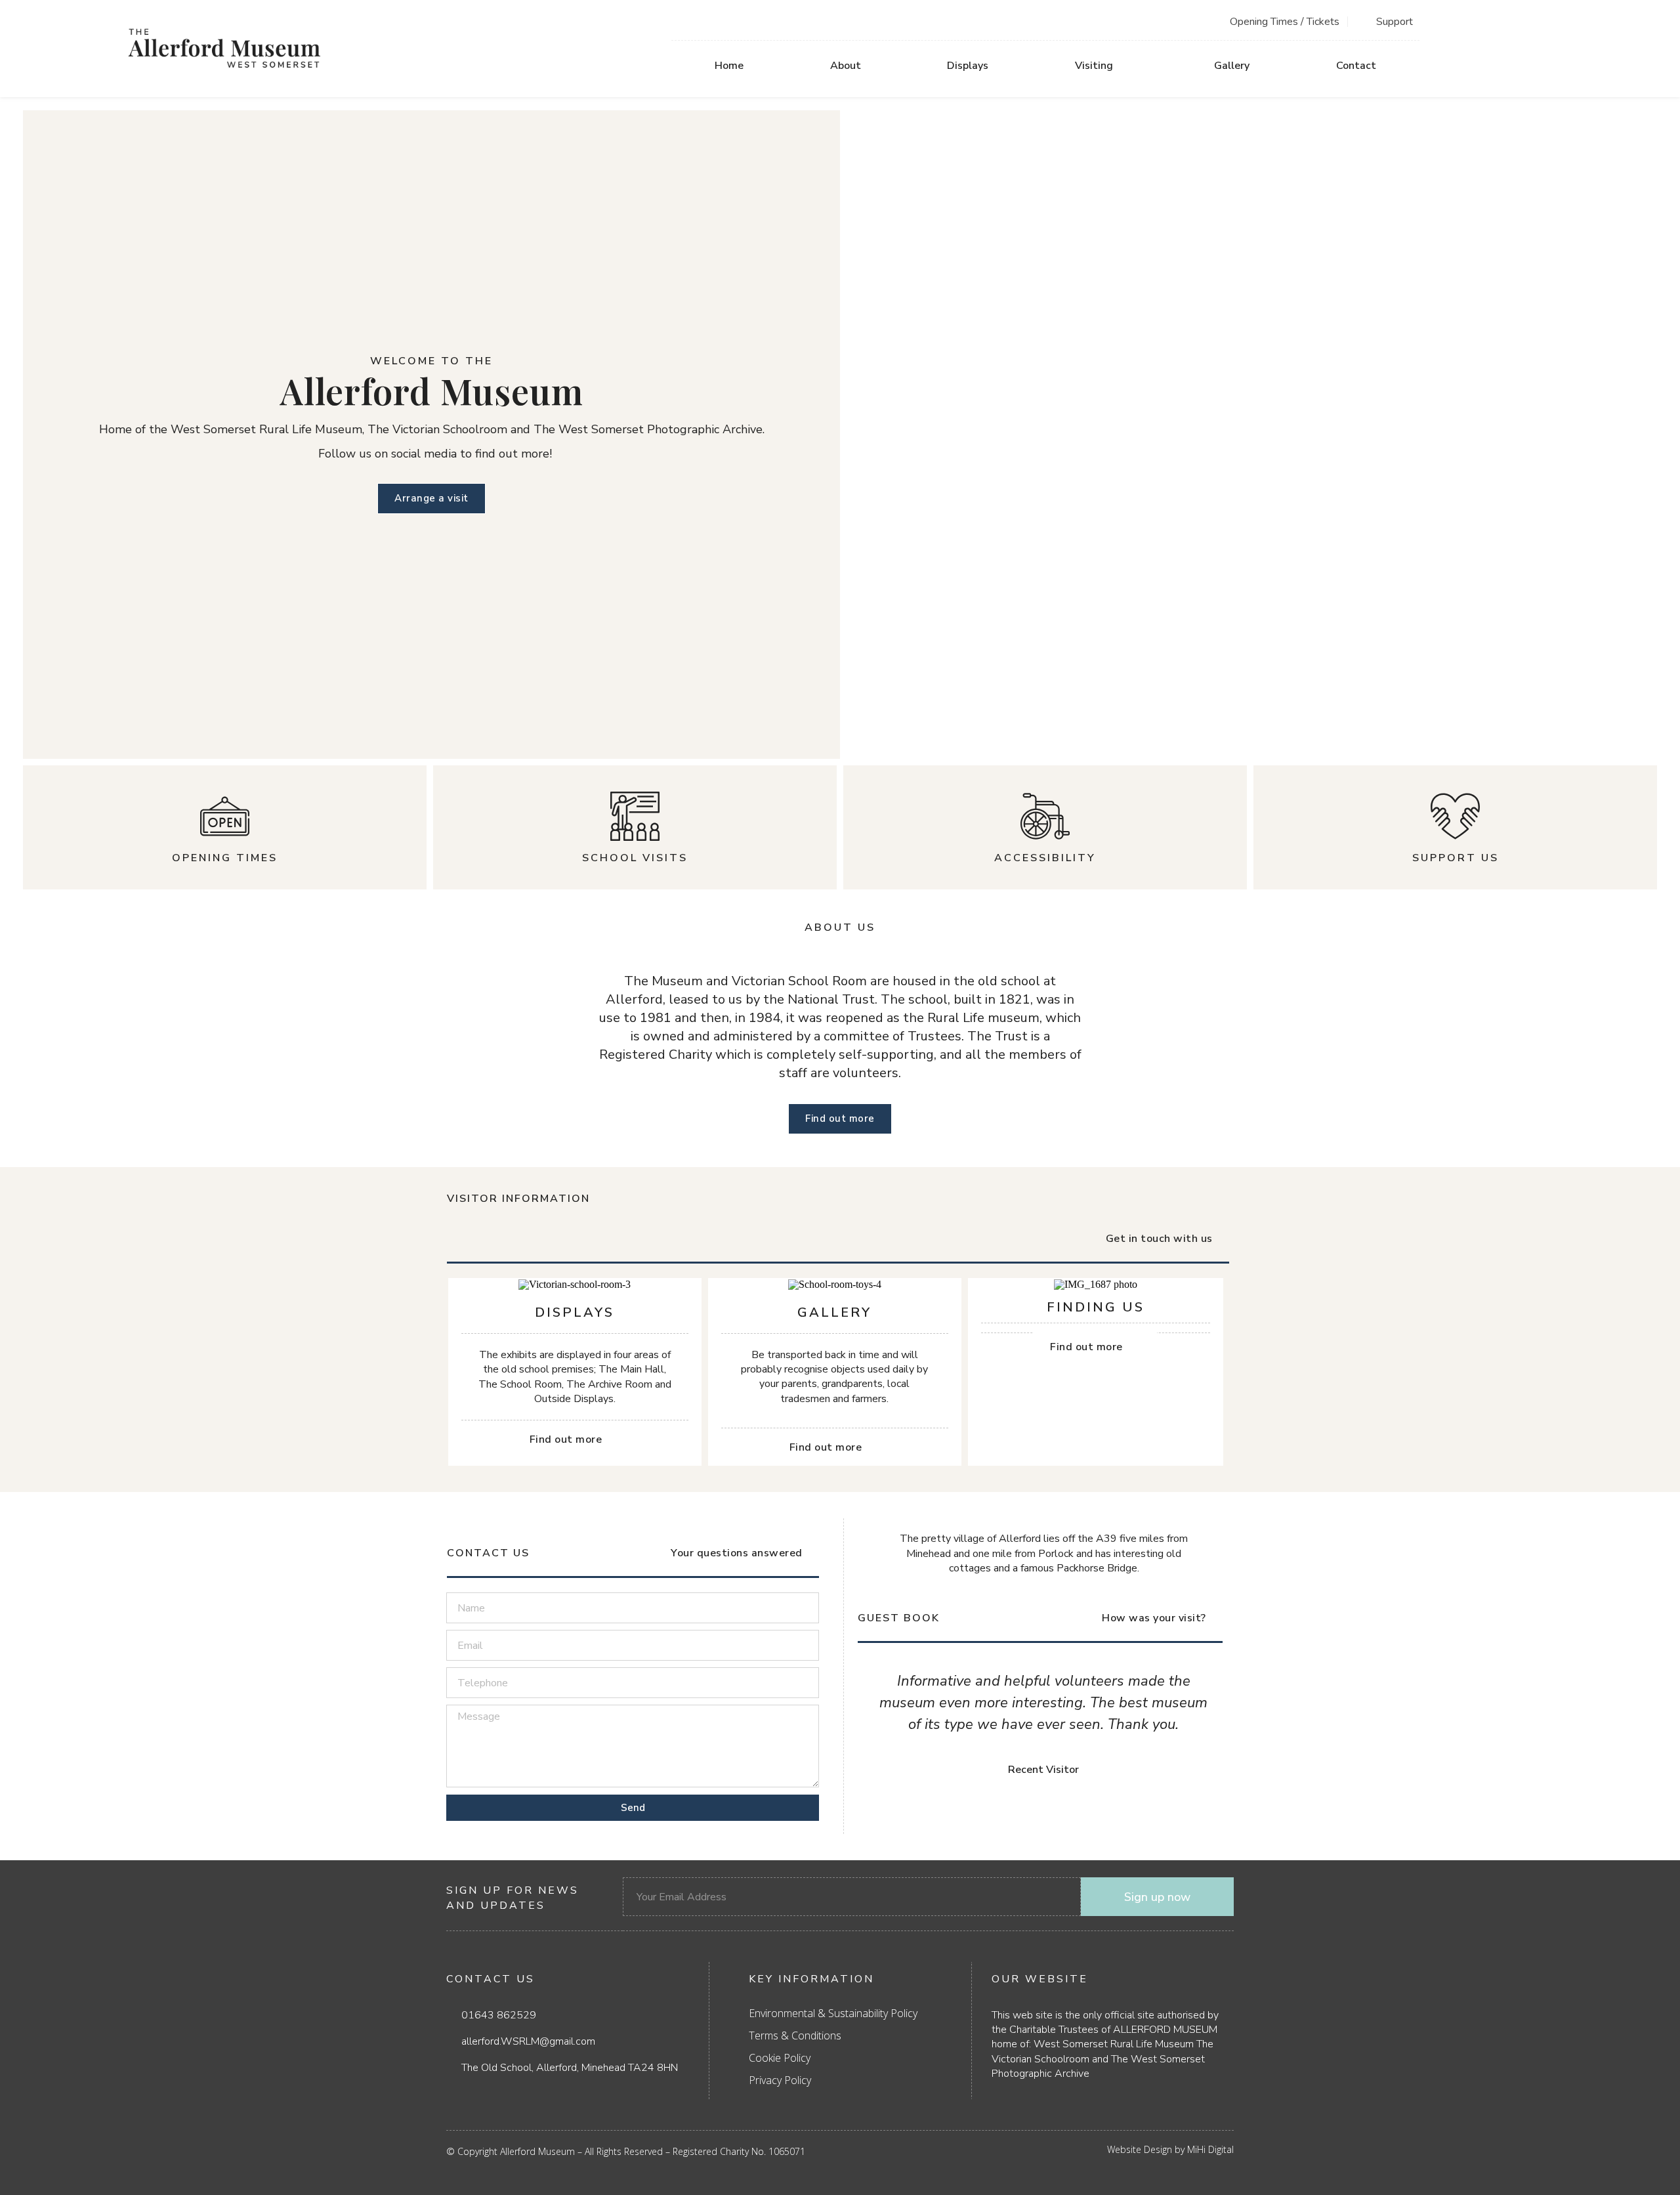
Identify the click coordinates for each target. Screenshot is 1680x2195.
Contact (1356, 66)
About (846, 66)
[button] (870, 1731)
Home (729, 66)
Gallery (1232, 66)
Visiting (1094, 66)
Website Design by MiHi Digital (1170, 2149)
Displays (968, 66)
